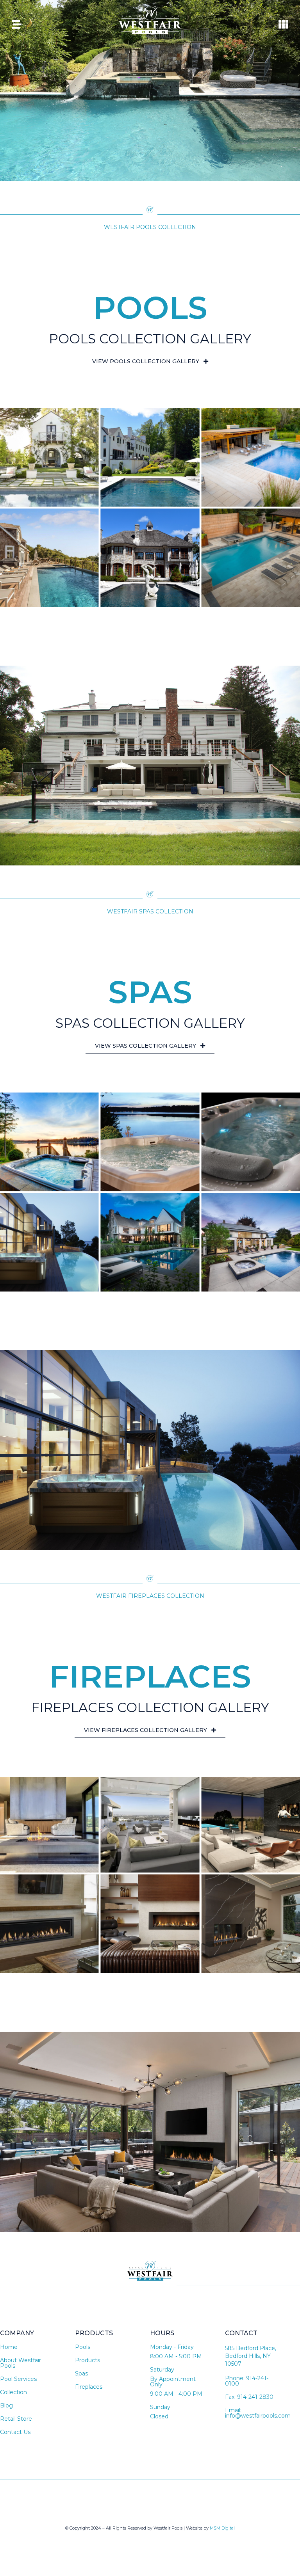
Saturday (162, 2370)
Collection (13, 2392)
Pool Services (18, 2379)
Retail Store (16, 2419)
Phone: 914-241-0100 (247, 2381)
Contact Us (15, 2432)
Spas (81, 2373)
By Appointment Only (173, 2382)
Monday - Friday (172, 2347)
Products (87, 2360)
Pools (83, 2347)
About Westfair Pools (21, 2363)
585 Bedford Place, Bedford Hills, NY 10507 (251, 2356)
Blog (6, 2405)
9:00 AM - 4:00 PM (176, 2394)
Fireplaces (89, 2387)
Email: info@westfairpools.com (258, 2413)
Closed (159, 2416)
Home (9, 2347)
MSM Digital (222, 2528)
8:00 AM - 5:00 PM (176, 2356)
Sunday (160, 2407)
